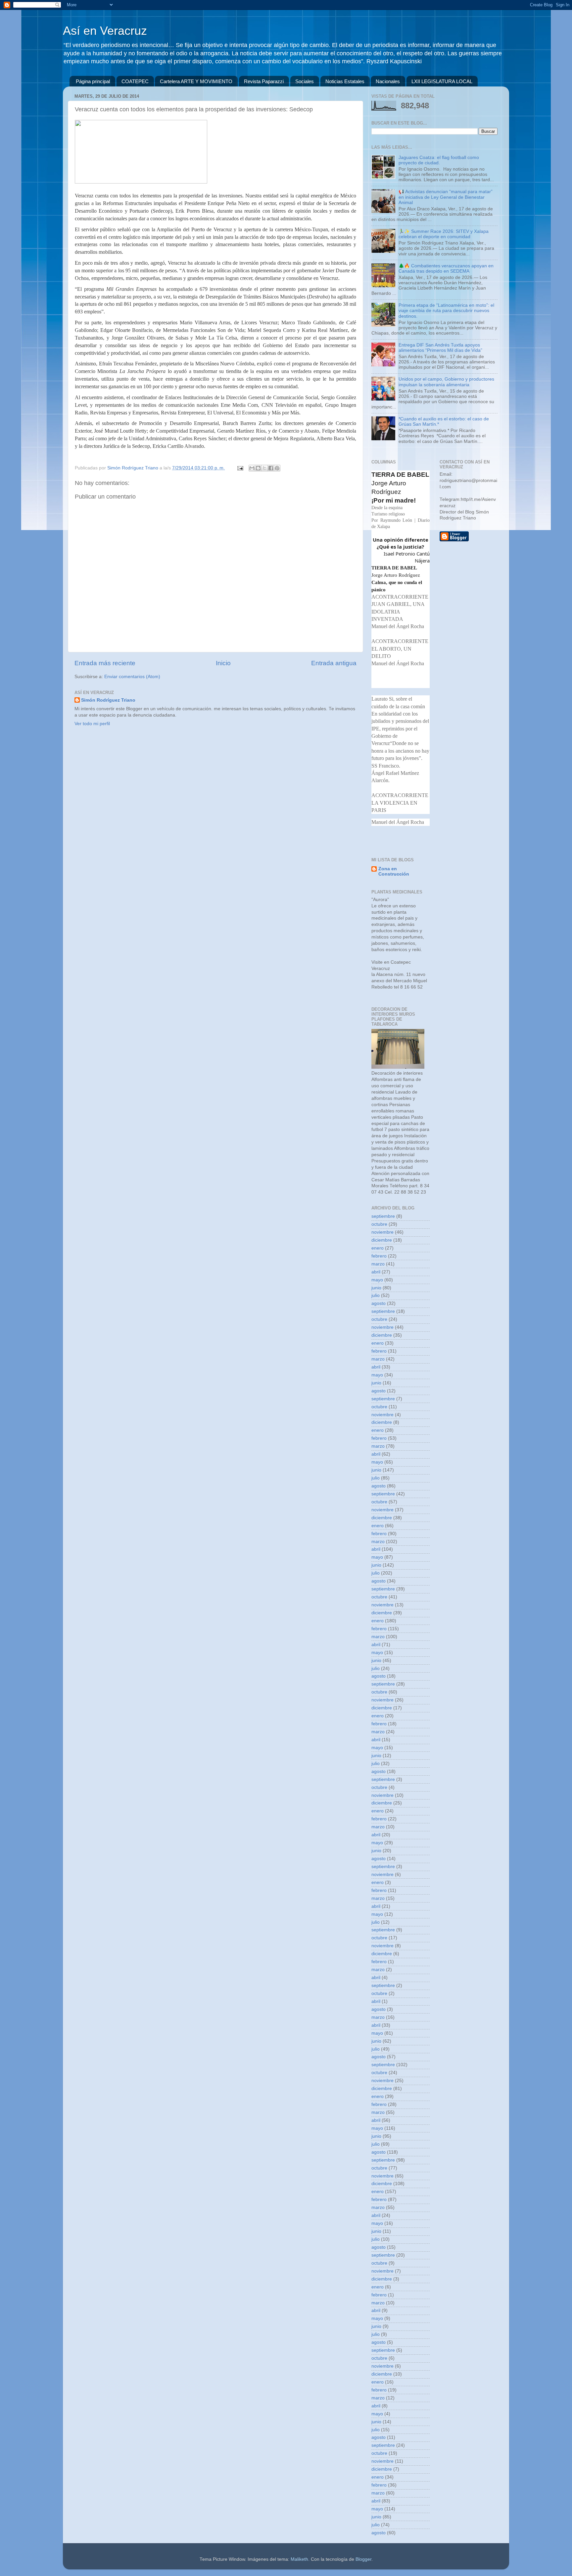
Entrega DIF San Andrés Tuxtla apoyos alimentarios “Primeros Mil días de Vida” (440, 348)
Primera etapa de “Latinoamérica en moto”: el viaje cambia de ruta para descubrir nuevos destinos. (446, 311)
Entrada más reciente (105, 663)
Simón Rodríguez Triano (108, 700)
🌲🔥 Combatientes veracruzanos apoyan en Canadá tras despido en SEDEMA (446, 268)
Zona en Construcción (394, 871)
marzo (378, 1264)
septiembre (383, 1216)
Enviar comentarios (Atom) (132, 677)
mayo (377, 1280)
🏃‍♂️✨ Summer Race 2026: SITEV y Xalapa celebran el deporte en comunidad (444, 234)
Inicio (223, 663)
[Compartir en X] (264, 468)
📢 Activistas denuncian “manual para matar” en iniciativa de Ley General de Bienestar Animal (446, 197)
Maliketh (299, 2559)
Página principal (93, 81)
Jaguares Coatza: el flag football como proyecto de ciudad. (439, 160)
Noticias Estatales (345, 81)
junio (376, 1288)
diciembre (382, 1240)
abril (376, 1272)
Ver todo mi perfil (92, 724)
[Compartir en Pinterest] (277, 468)
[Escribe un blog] (258, 468)
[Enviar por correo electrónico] (252, 468)
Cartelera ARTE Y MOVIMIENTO (196, 81)
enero (378, 1248)
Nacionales (388, 81)
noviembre (382, 1232)
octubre (379, 1224)
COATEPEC (135, 81)
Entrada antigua (334, 663)
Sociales (305, 81)
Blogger (363, 2559)
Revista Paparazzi (264, 81)
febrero (379, 1256)
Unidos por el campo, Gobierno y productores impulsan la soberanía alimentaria (446, 382)
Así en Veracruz (105, 31)
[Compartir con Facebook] (271, 468)
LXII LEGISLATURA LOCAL (442, 81)
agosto (379, 1303)
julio (376, 1295)
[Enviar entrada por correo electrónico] (240, 468)
